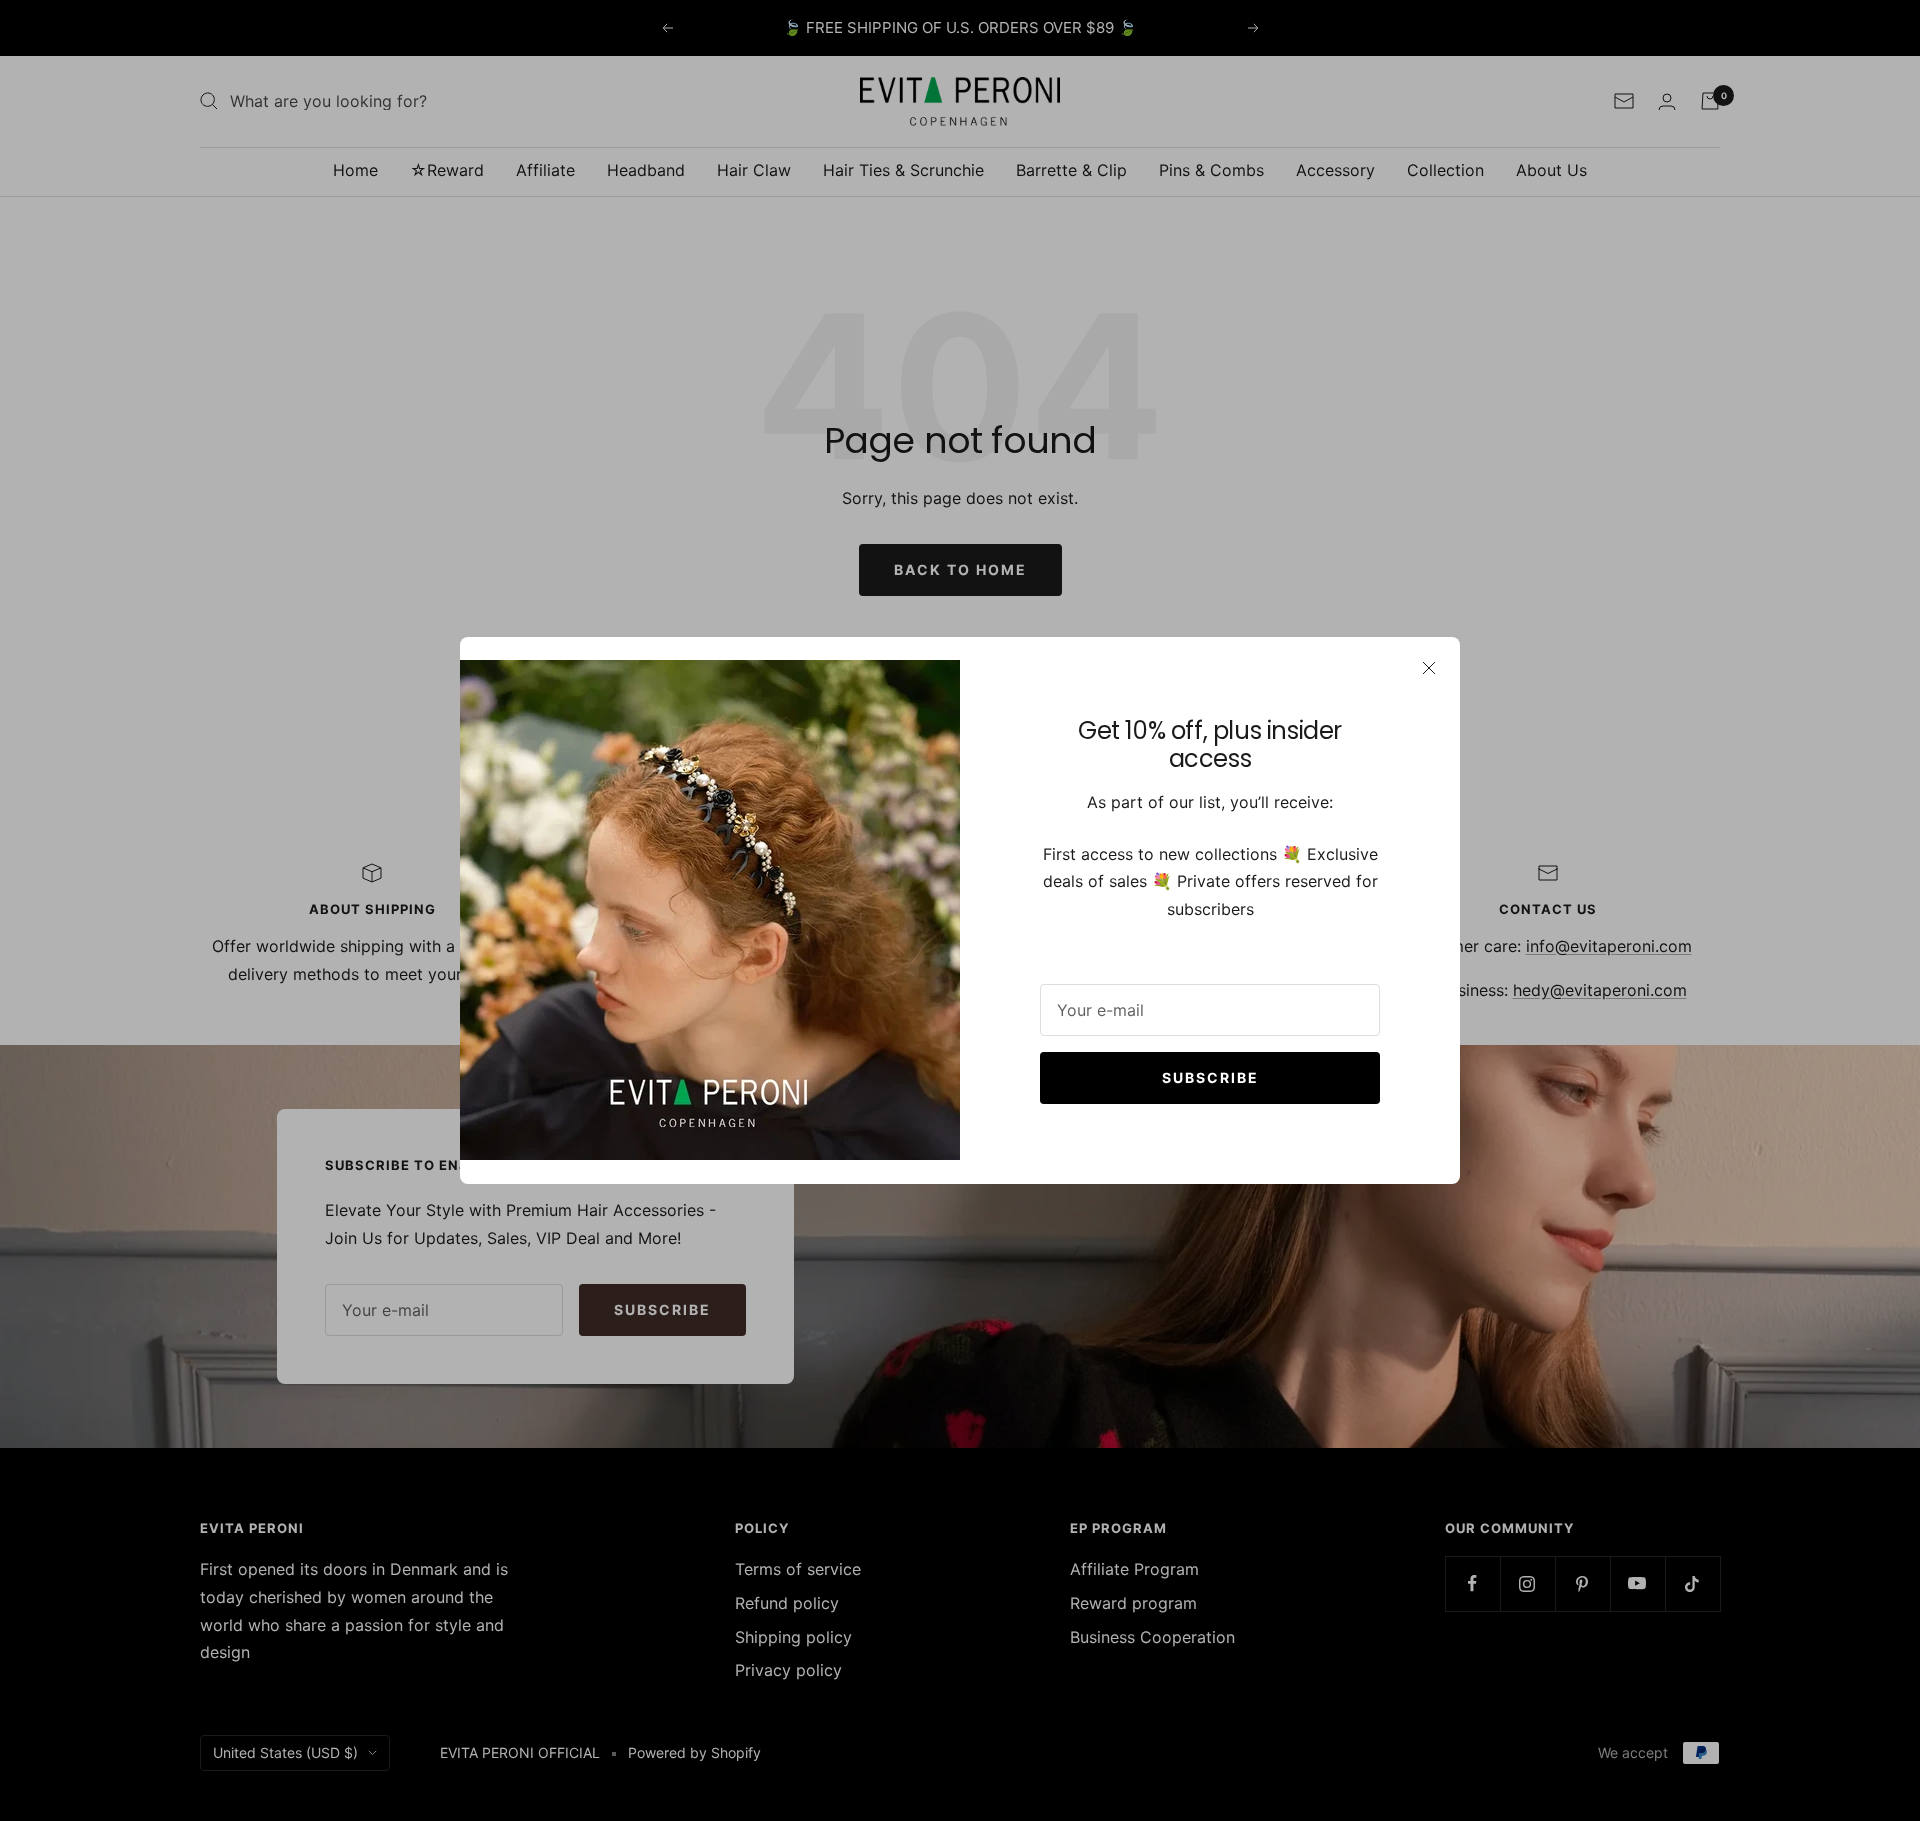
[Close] (1429, 668)
